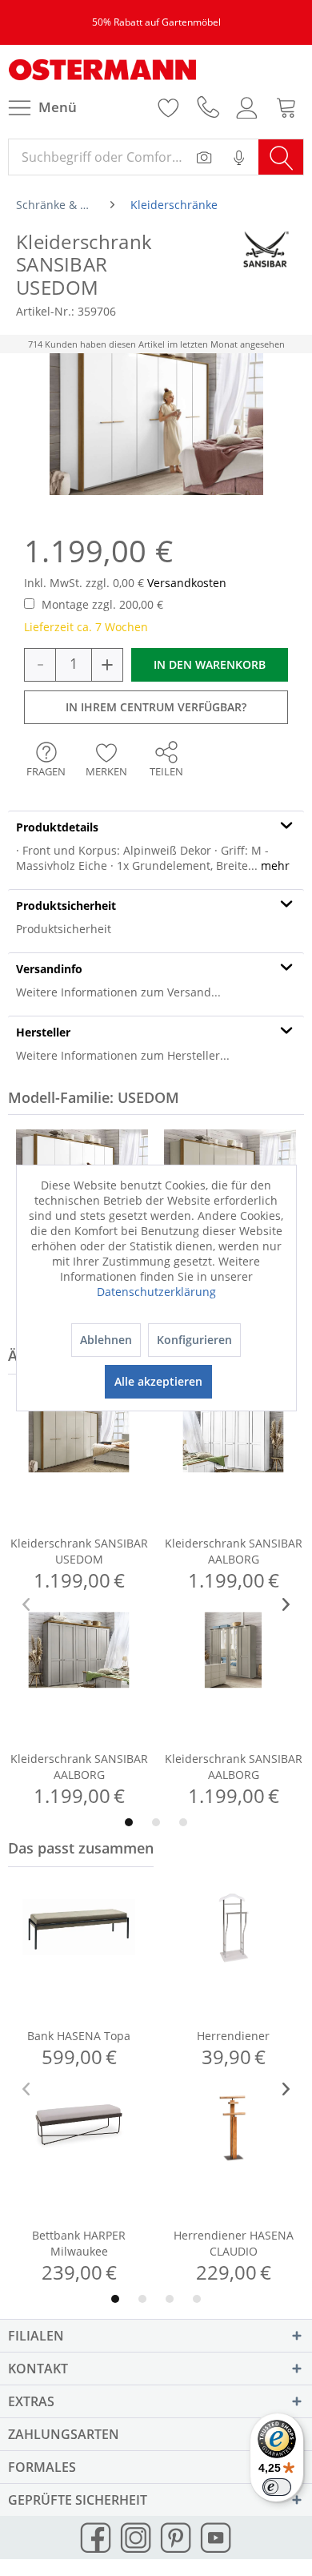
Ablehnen (106, 1340)
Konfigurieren (194, 1340)
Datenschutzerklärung (156, 1292)
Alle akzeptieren (158, 1381)
